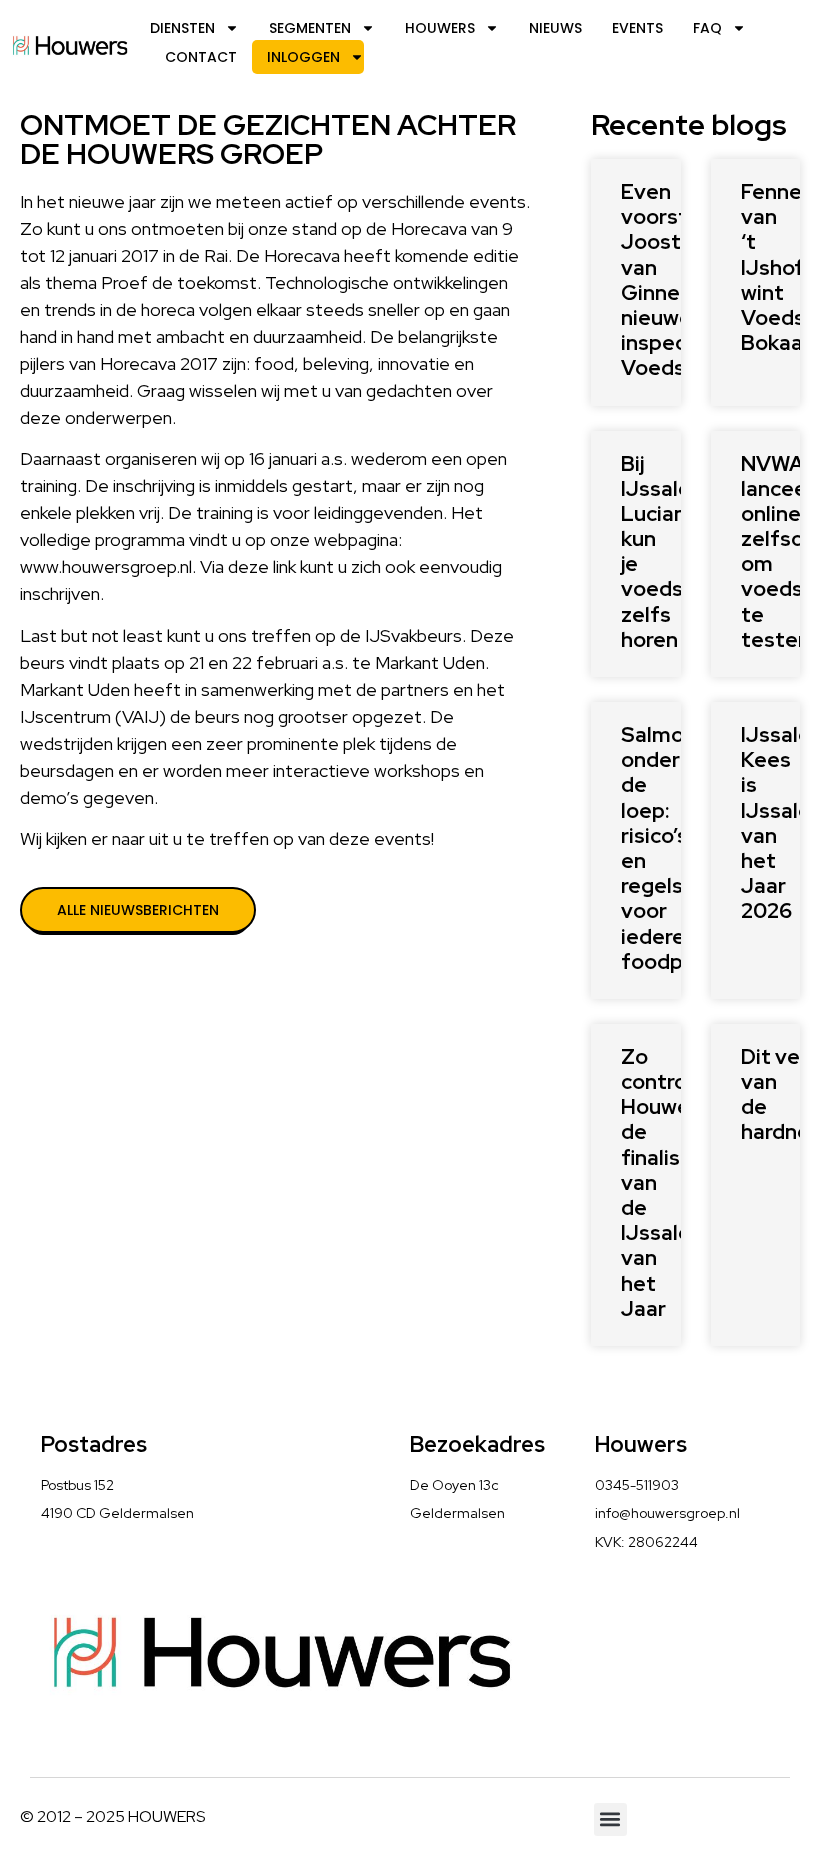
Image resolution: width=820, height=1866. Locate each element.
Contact (201, 57)
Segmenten (310, 28)
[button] (610, 1819)
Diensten (182, 28)
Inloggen (303, 57)
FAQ (707, 28)
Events (637, 28)
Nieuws (555, 28)
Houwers (440, 28)
